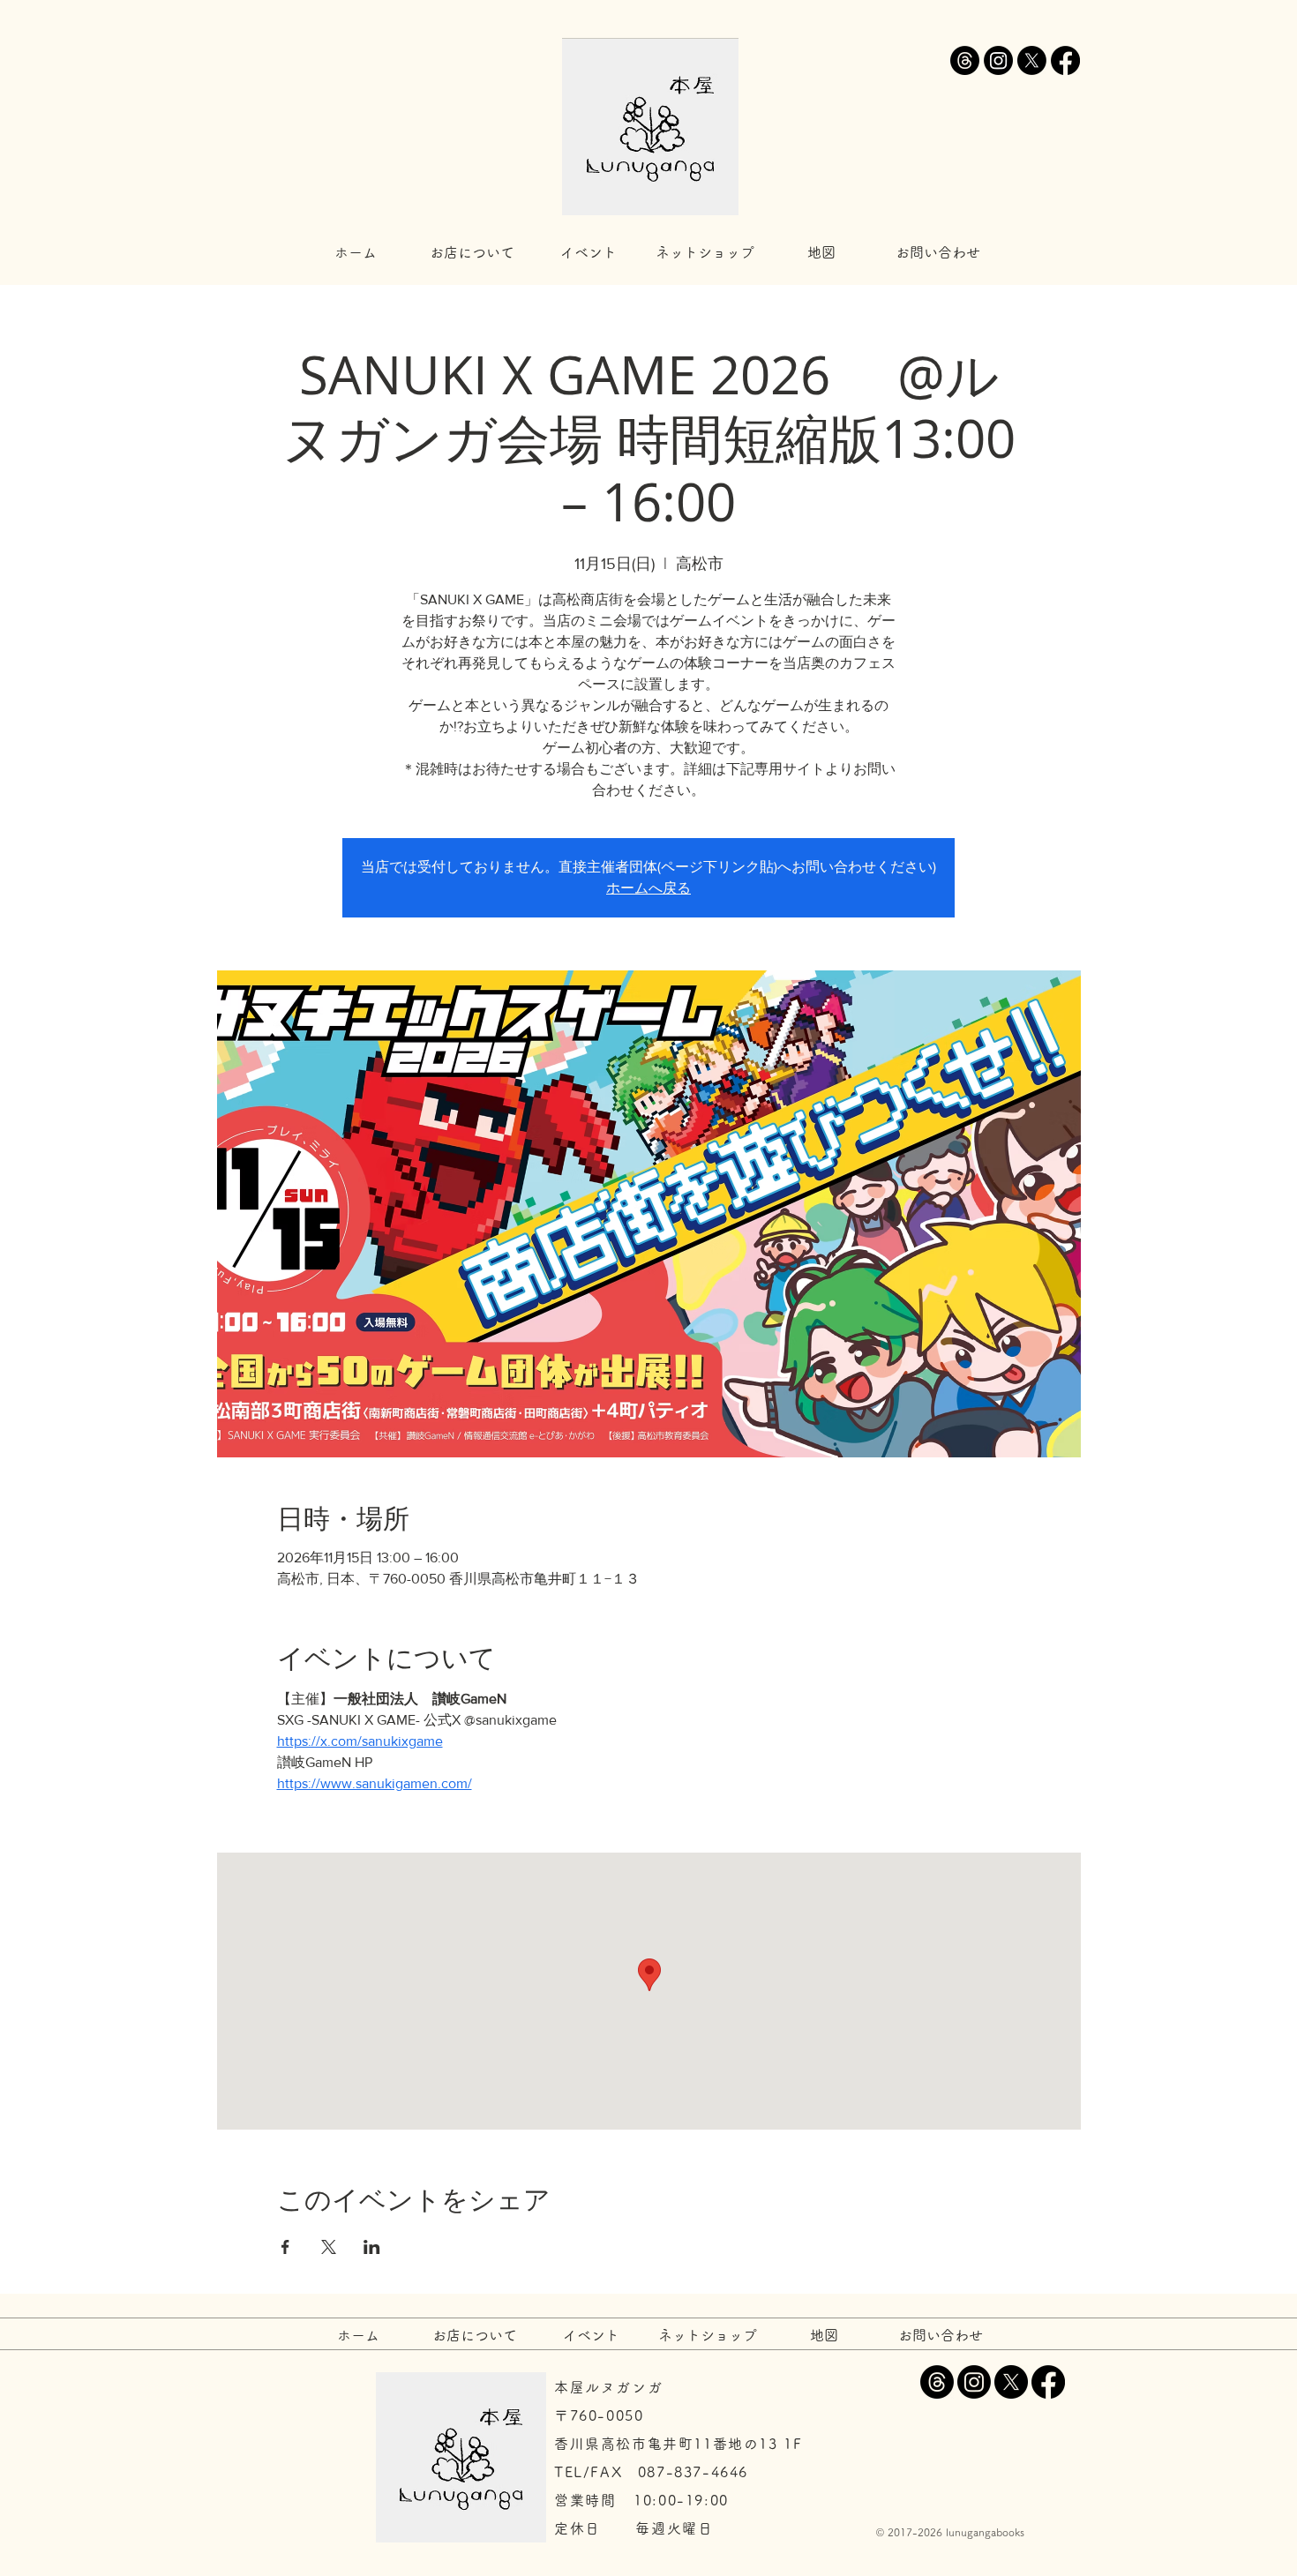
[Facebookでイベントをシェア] (285, 2247)
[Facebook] (1065, 60)
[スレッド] (965, 60)
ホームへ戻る (648, 888)
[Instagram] (998, 60)
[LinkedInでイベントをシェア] (372, 2247)
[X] (1032, 60)
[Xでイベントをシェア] (329, 2247)
